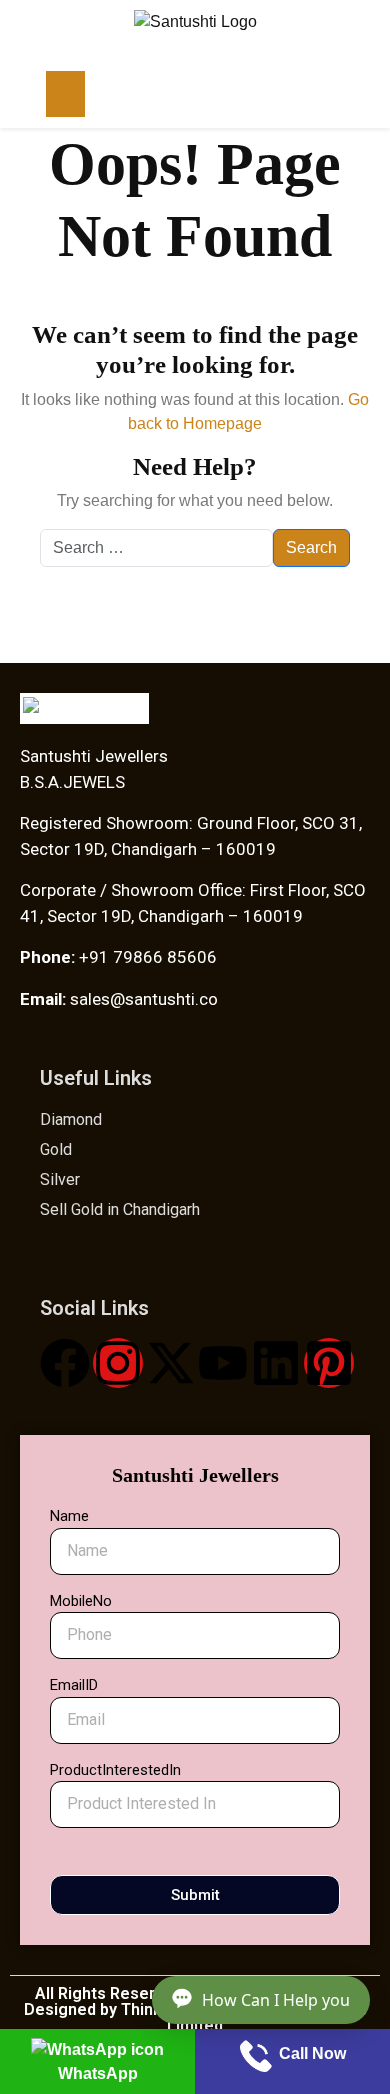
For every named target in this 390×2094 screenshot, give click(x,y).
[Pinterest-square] (329, 1363)
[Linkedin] (276, 1363)
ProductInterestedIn (115, 1770)
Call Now (310, 2053)
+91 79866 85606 (146, 957)
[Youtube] (223, 1363)
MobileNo (81, 1601)
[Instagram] (118, 1363)
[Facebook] (65, 1363)
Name (69, 1516)
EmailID (74, 1685)
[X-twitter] (171, 1363)
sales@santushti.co (144, 999)
